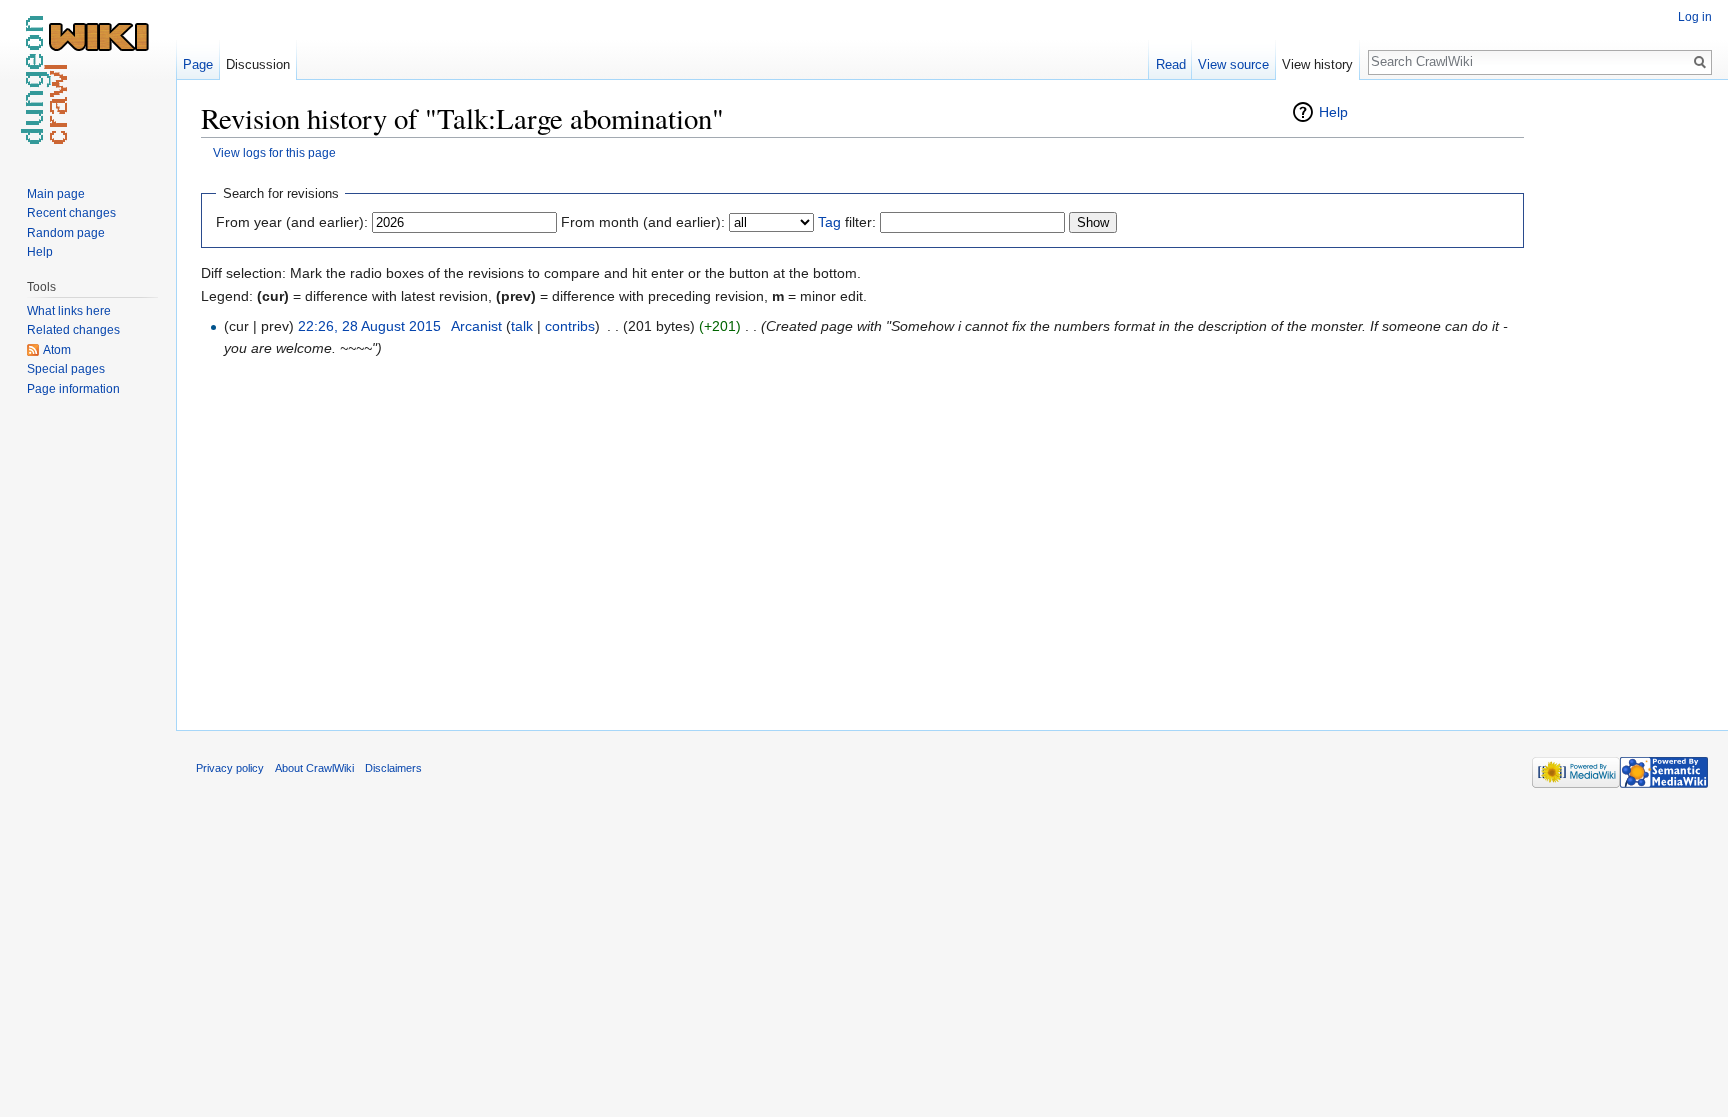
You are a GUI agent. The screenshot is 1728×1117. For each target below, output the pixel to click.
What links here (69, 311)
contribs (570, 326)
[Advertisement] (1624, 400)
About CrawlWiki (314, 768)
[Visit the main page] (88, 80)
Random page (66, 233)
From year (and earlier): (292, 222)
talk (522, 326)
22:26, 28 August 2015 (369, 326)
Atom (57, 350)
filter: (847, 222)
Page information (73, 389)
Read (1171, 64)
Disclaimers (393, 768)
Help (1333, 112)
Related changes (73, 330)
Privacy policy (230, 768)
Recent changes (71, 213)
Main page (56, 194)
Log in (1695, 17)
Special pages (66, 369)
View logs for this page (274, 152)
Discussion (258, 64)
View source (1233, 64)
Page (198, 64)
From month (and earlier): (643, 222)
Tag (829, 222)
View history (1317, 64)
